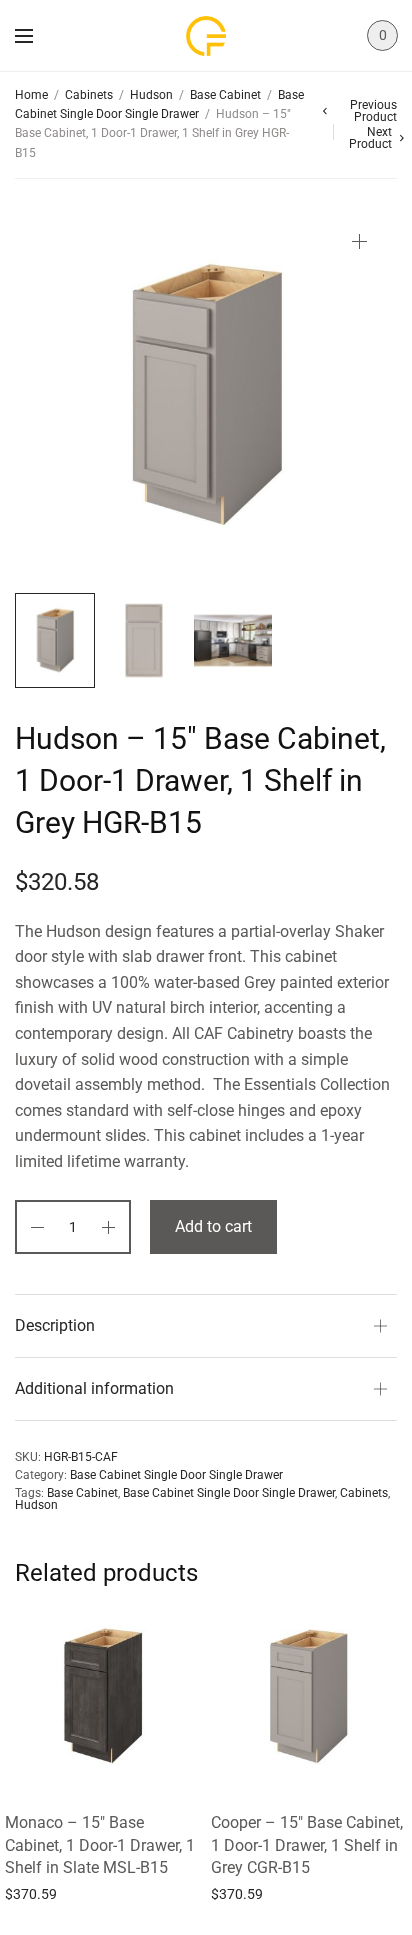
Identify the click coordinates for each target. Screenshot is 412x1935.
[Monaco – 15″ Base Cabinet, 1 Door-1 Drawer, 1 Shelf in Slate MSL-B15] (103, 1696)
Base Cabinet (225, 95)
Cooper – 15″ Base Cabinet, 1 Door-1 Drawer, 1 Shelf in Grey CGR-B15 (307, 1845)
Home (31, 95)
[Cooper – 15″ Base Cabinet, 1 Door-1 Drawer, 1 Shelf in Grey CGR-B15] (309, 1696)
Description (55, 1325)
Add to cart (213, 1226)
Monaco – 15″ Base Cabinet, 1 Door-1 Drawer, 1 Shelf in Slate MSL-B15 (100, 1845)
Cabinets (89, 95)
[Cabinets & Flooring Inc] (206, 36)
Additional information (94, 1388)
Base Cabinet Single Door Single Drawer (176, 1475)
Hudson (151, 95)
